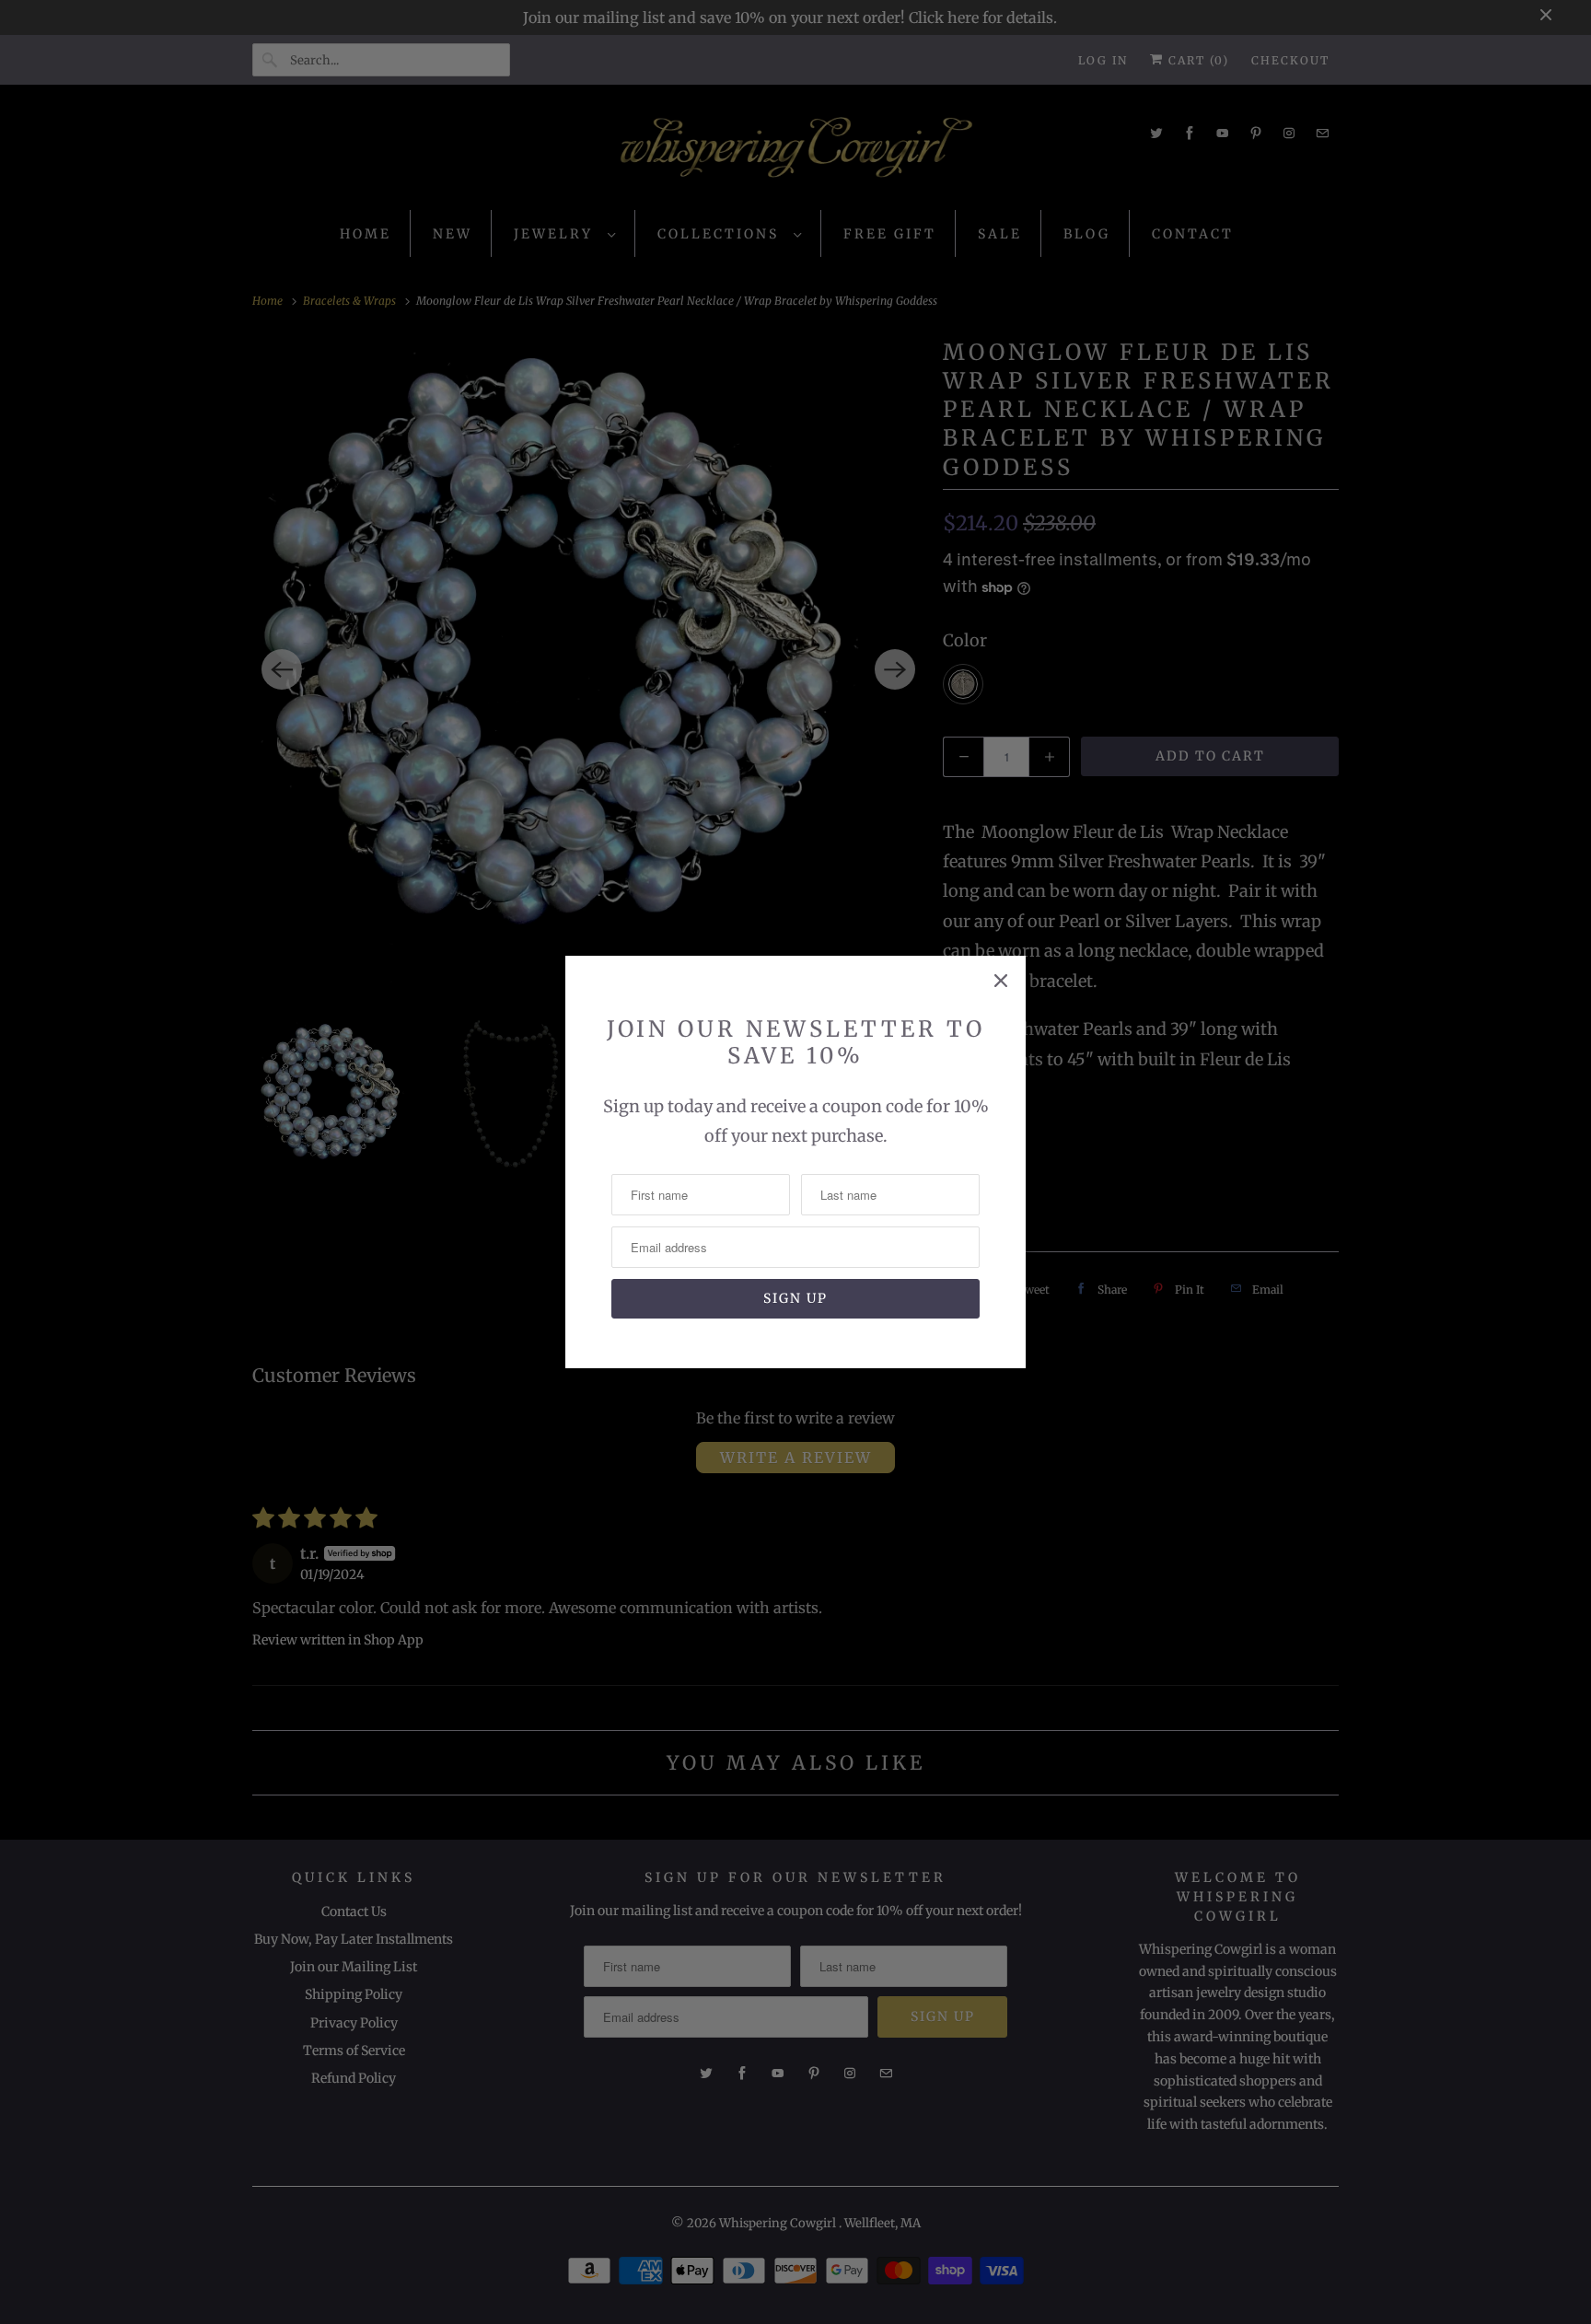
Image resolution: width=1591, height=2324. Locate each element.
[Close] (1001, 981)
